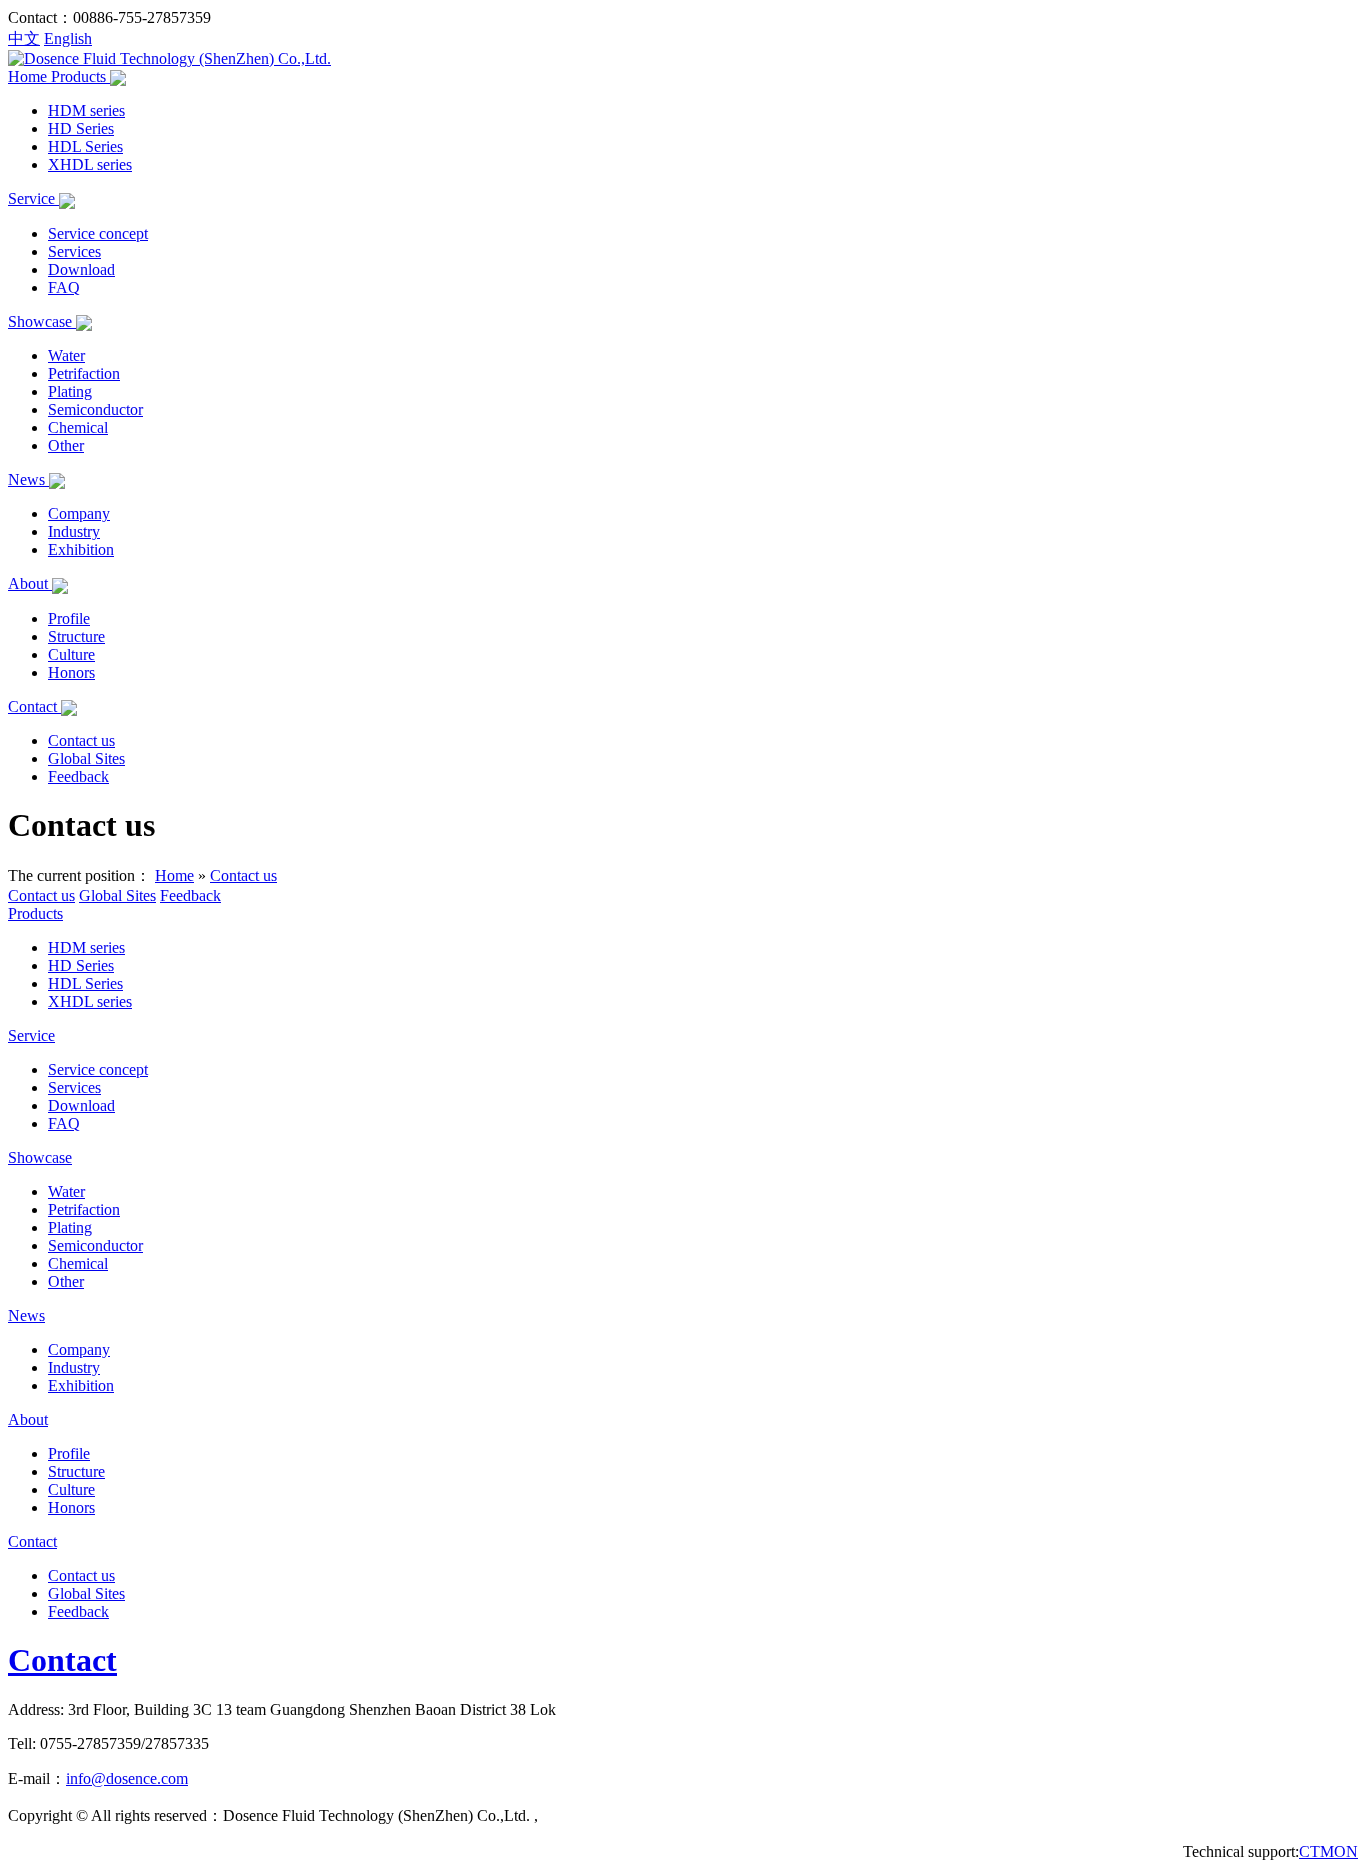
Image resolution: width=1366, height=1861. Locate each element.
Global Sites (86, 758)
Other (66, 445)
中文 (24, 38)
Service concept (98, 233)
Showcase (42, 321)
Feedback (78, 776)
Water (66, 355)
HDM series (86, 110)
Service (33, 198)
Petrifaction (84, 373)
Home (29, 76)
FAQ (64, 287)
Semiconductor (95, 409)
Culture (71, 654)
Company (79, 513)
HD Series (81, 128)
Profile (69, 618)
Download (81, 269)
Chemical (78, 427)
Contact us (81, 740)
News (28, 479)
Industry (74, 531)
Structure (76, 636)
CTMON (1328, 1851)
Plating (70, 391)
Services (74, 251)
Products (80, 76)
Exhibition (81, 549)
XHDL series (90, 164)
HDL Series (85, 146)
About (30, 583)
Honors (71, 672)
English (68, 38)
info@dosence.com (127, 1778)
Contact (34, 706)
